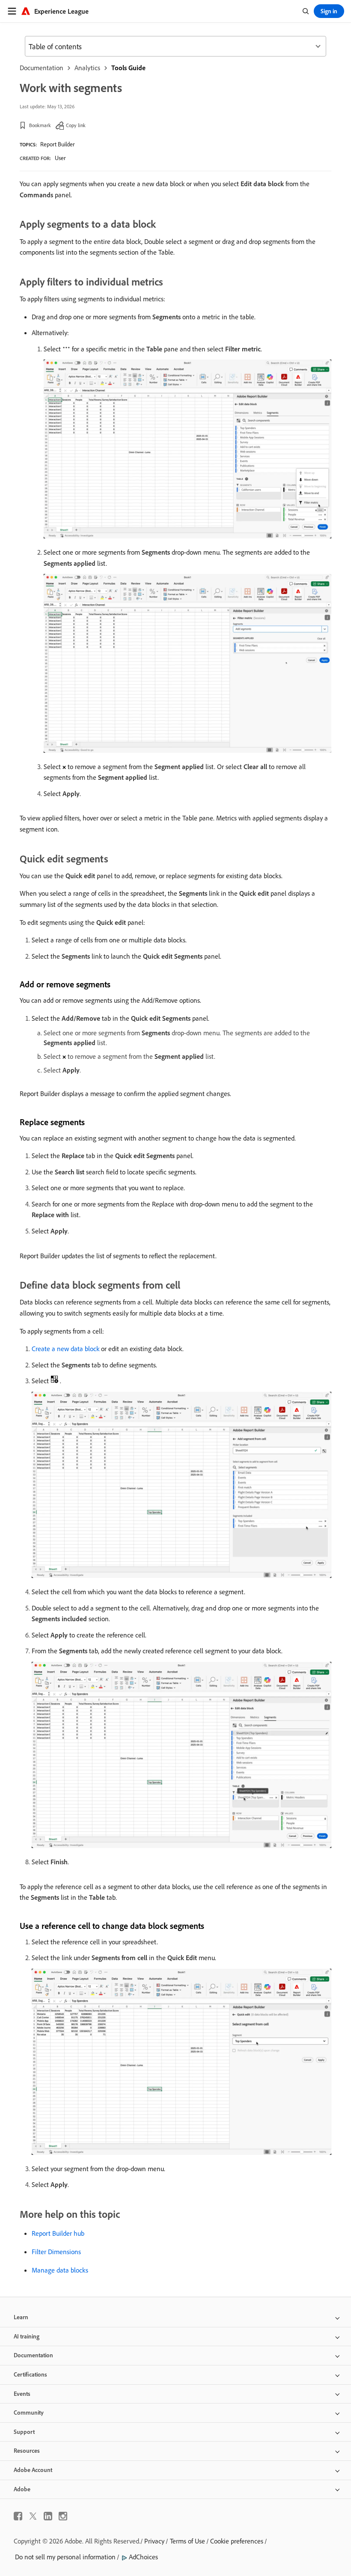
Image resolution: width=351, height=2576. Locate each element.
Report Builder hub (58, 2233)
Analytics (87, 68)
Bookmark (40, 125)
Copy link (76, 125)
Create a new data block (65, 1349)
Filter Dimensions (56, 2252)
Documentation (42, 68)
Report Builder (57, 144)
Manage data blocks (60, 2270)
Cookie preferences (237, 2541)
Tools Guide (128, 68)
